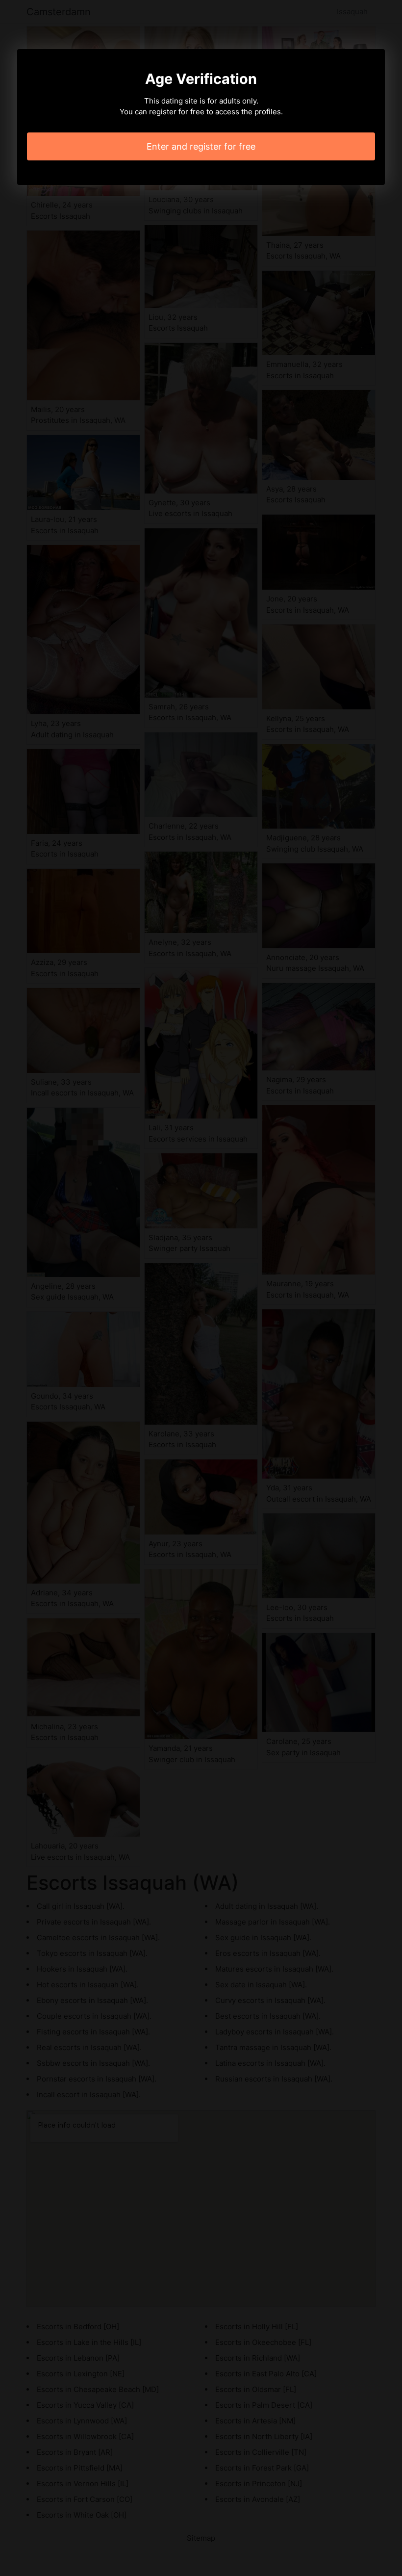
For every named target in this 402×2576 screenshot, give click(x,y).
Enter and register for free (201, 146)
